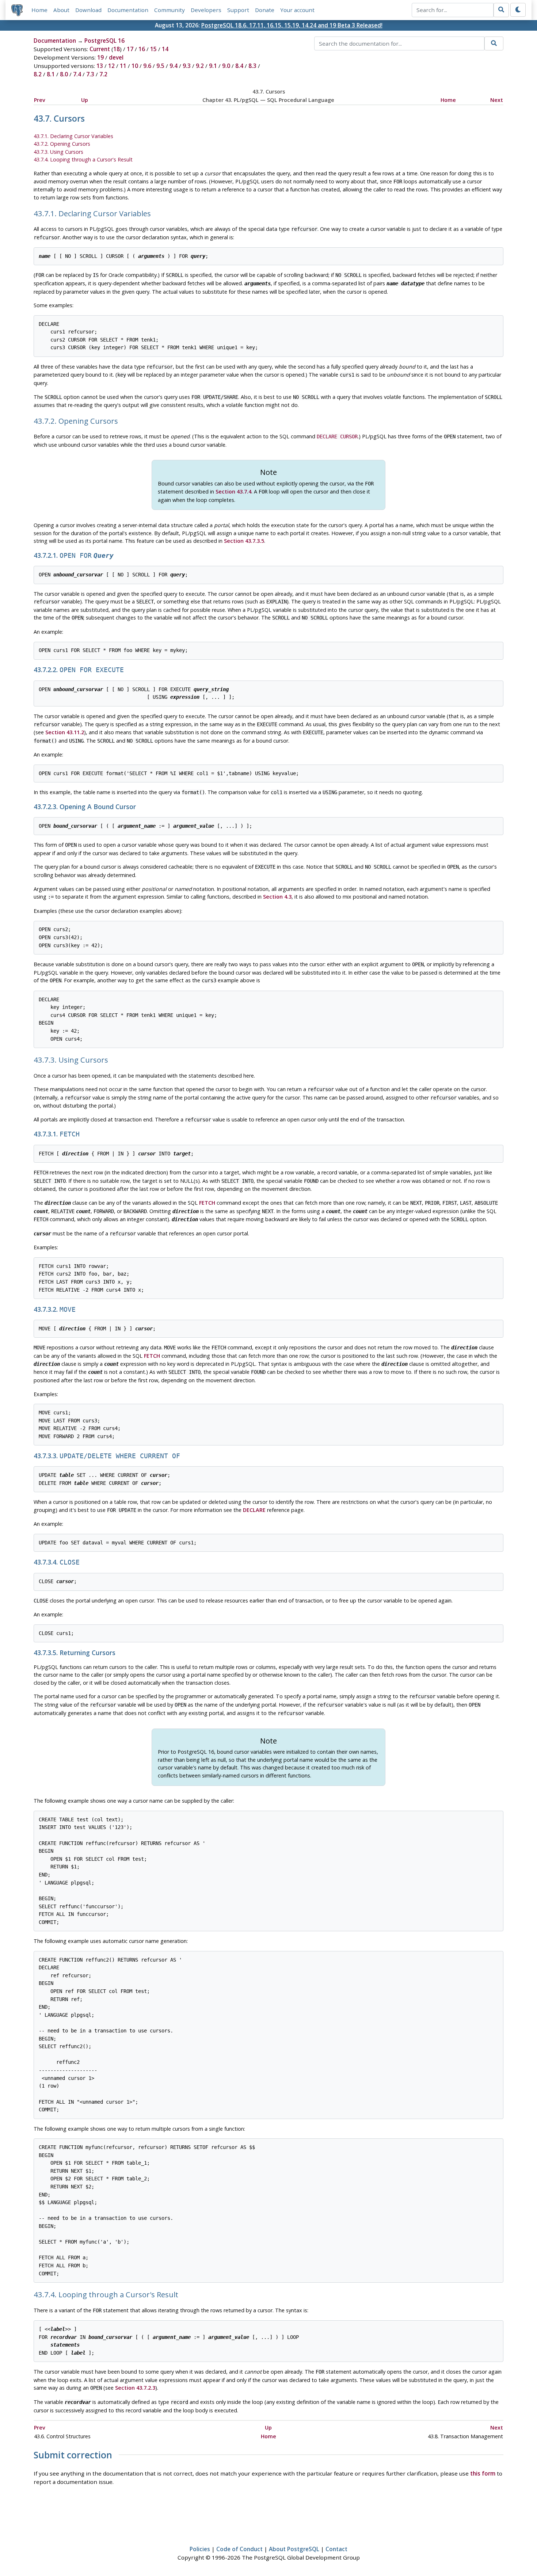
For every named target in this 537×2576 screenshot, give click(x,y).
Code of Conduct (239, 2549)
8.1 (51, 74)
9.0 (226, 66)
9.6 (147, 66)
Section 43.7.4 (233, 491)
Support (238, 10)
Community (170, 10)
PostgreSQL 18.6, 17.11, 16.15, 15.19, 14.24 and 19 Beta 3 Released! (292, 25)
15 (153, 49)
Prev (40, 100)
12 (111, 66)
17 (130, 49)
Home (39, 10)
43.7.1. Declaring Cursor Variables (73, 136)
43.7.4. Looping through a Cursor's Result (83, 159)
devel (116, 57)
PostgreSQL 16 (104, 41)
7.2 (103, 74)
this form (483, 2473)
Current (100, 49)
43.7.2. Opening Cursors (62, 144)
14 (165, 49)
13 (100, 66)
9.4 (174, 66)
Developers (206, 10)
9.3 (187, 66)
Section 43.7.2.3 (135, 2388)
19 (100, 57)
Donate (265, 10)
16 (142, 49)
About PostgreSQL (294, 2549)
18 (117, 49)
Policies (200, 2549)
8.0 (64, 74)
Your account (297, 10)
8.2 (38, 74)
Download (88, 10)
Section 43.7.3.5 (244, 541)
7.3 (90, 74)
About (61, 10)
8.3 (252, 66)
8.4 (239, 66)
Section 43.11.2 (65, 732)
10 (135, 66)
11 (123, 66)
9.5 (160, 66)
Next (497, 100)
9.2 (200, 66)
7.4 (77, 74)
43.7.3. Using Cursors (58, 152)
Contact (336, 2549)
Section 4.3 (277, 897)
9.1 (213, 66)
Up (85, 100)
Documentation (128, 10)
